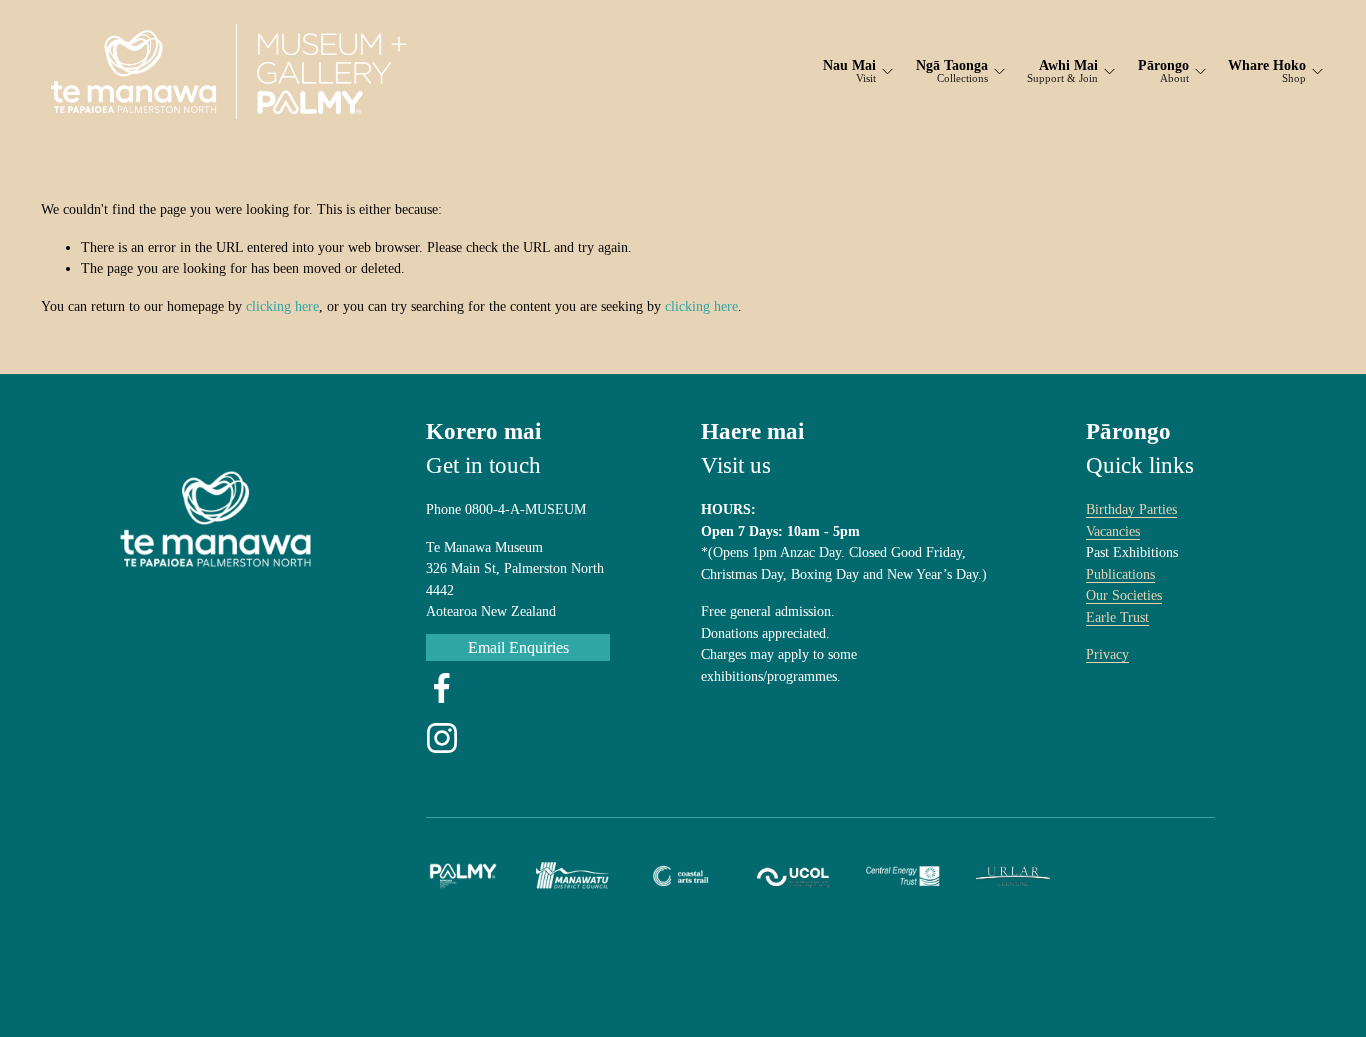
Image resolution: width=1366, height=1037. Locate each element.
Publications (1120, 574)
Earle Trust (1117, 617)
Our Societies (1124, 595)
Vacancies (1113, 531)
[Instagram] (442, 738)
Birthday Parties (1131, 509)
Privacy (1107, 654)
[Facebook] (442, 688)
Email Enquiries (518, 647)
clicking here (282, 306)
